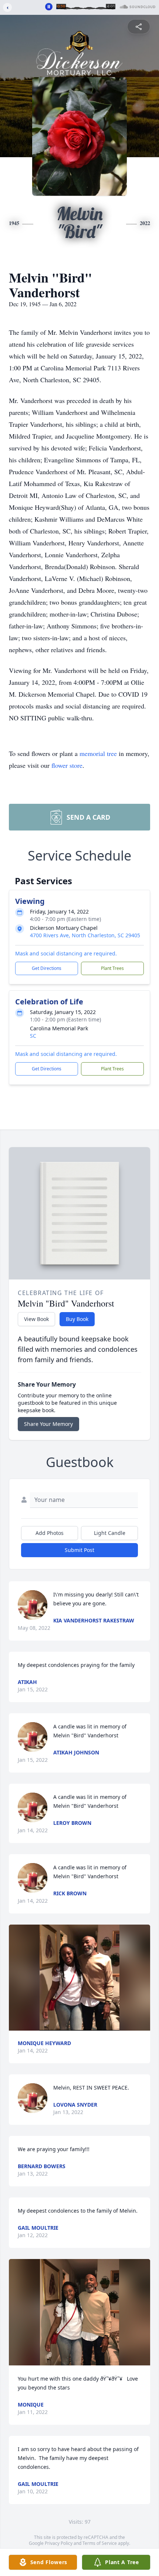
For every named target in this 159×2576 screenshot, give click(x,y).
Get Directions (47, 968)
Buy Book (77, 1319)
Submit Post (79, 1550)
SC (33, 1036)
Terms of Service (100, 2543)
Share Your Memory (48, 1424)
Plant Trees (112, 968)
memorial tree (98, 753)
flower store (67, 765)
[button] (79, 1978)
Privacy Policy (59, 2543)
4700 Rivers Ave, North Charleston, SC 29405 (85, 935)
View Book (36, 1319)
